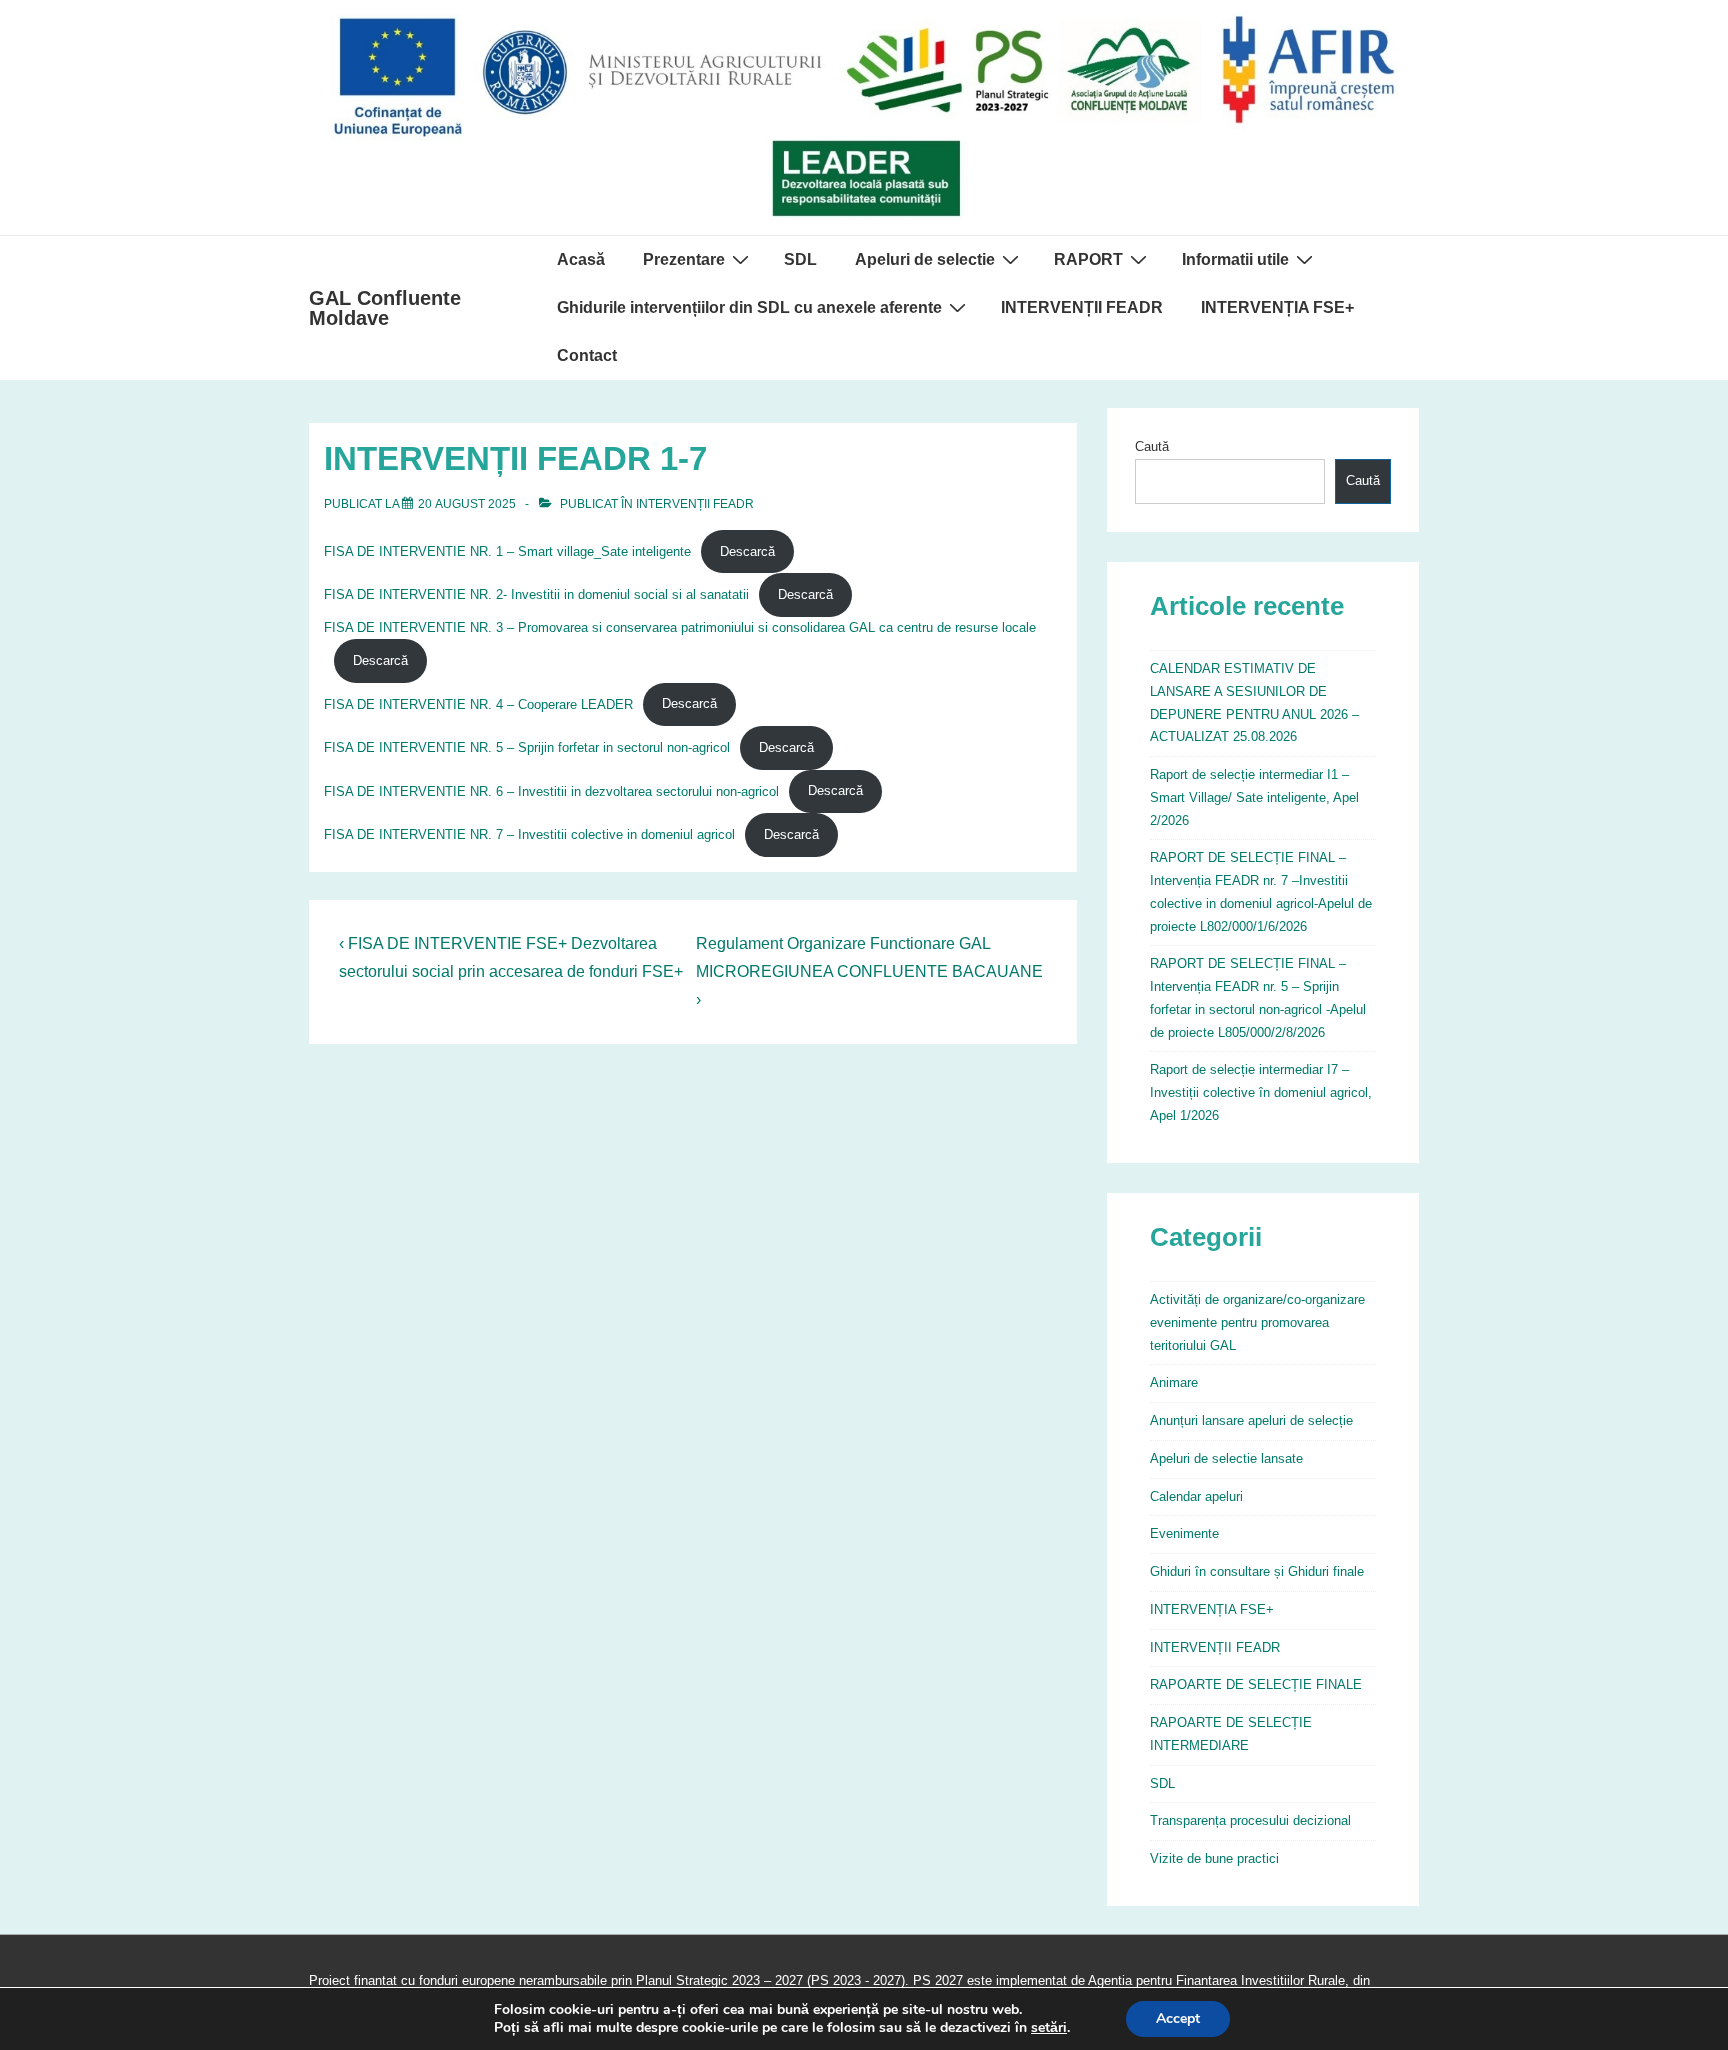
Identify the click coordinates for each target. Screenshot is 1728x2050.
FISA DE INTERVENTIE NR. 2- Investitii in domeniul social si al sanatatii (536, 594)
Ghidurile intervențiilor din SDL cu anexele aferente (749, 307)
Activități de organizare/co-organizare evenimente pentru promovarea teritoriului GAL (1257, 1322)
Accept (1178, 2018)
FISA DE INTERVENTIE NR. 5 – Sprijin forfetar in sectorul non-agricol (527, 747)
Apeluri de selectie (925, 259)
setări (1049, 2028)
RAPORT (1088, 259)
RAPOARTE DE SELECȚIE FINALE (1256, 1684)
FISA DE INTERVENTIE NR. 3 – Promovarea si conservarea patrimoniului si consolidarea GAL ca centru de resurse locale (680, 627)
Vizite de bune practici (1214, 1858)
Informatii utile (1235, 259)
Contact (587, 355)
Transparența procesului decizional (1250, 1820)
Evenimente (1184, 1533)
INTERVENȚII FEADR (1082, 307)
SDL (800, 259)
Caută (1152, 446)
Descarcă (747, 551)
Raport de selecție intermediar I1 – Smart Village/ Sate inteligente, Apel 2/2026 (1254, 797)
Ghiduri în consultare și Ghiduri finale (1257, 1571)
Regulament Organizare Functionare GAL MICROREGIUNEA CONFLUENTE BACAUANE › (869, 971)
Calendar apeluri (1196, 1496)
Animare (1174, 1382)
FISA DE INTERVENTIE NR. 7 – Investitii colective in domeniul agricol (529, 834)
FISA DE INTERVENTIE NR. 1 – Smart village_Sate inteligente (507, 551)
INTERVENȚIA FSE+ (1277, 307)
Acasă (581, 259)
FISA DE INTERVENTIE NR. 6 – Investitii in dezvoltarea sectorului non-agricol (551, 790)
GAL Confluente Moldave (385, 308)
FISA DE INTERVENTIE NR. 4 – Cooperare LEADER (478, 703)
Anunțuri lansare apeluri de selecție (1251, 1420)
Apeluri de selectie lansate (1226, 1458)
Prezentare (684, 259)
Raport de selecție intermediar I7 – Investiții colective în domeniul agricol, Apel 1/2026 (1261, 1092)
